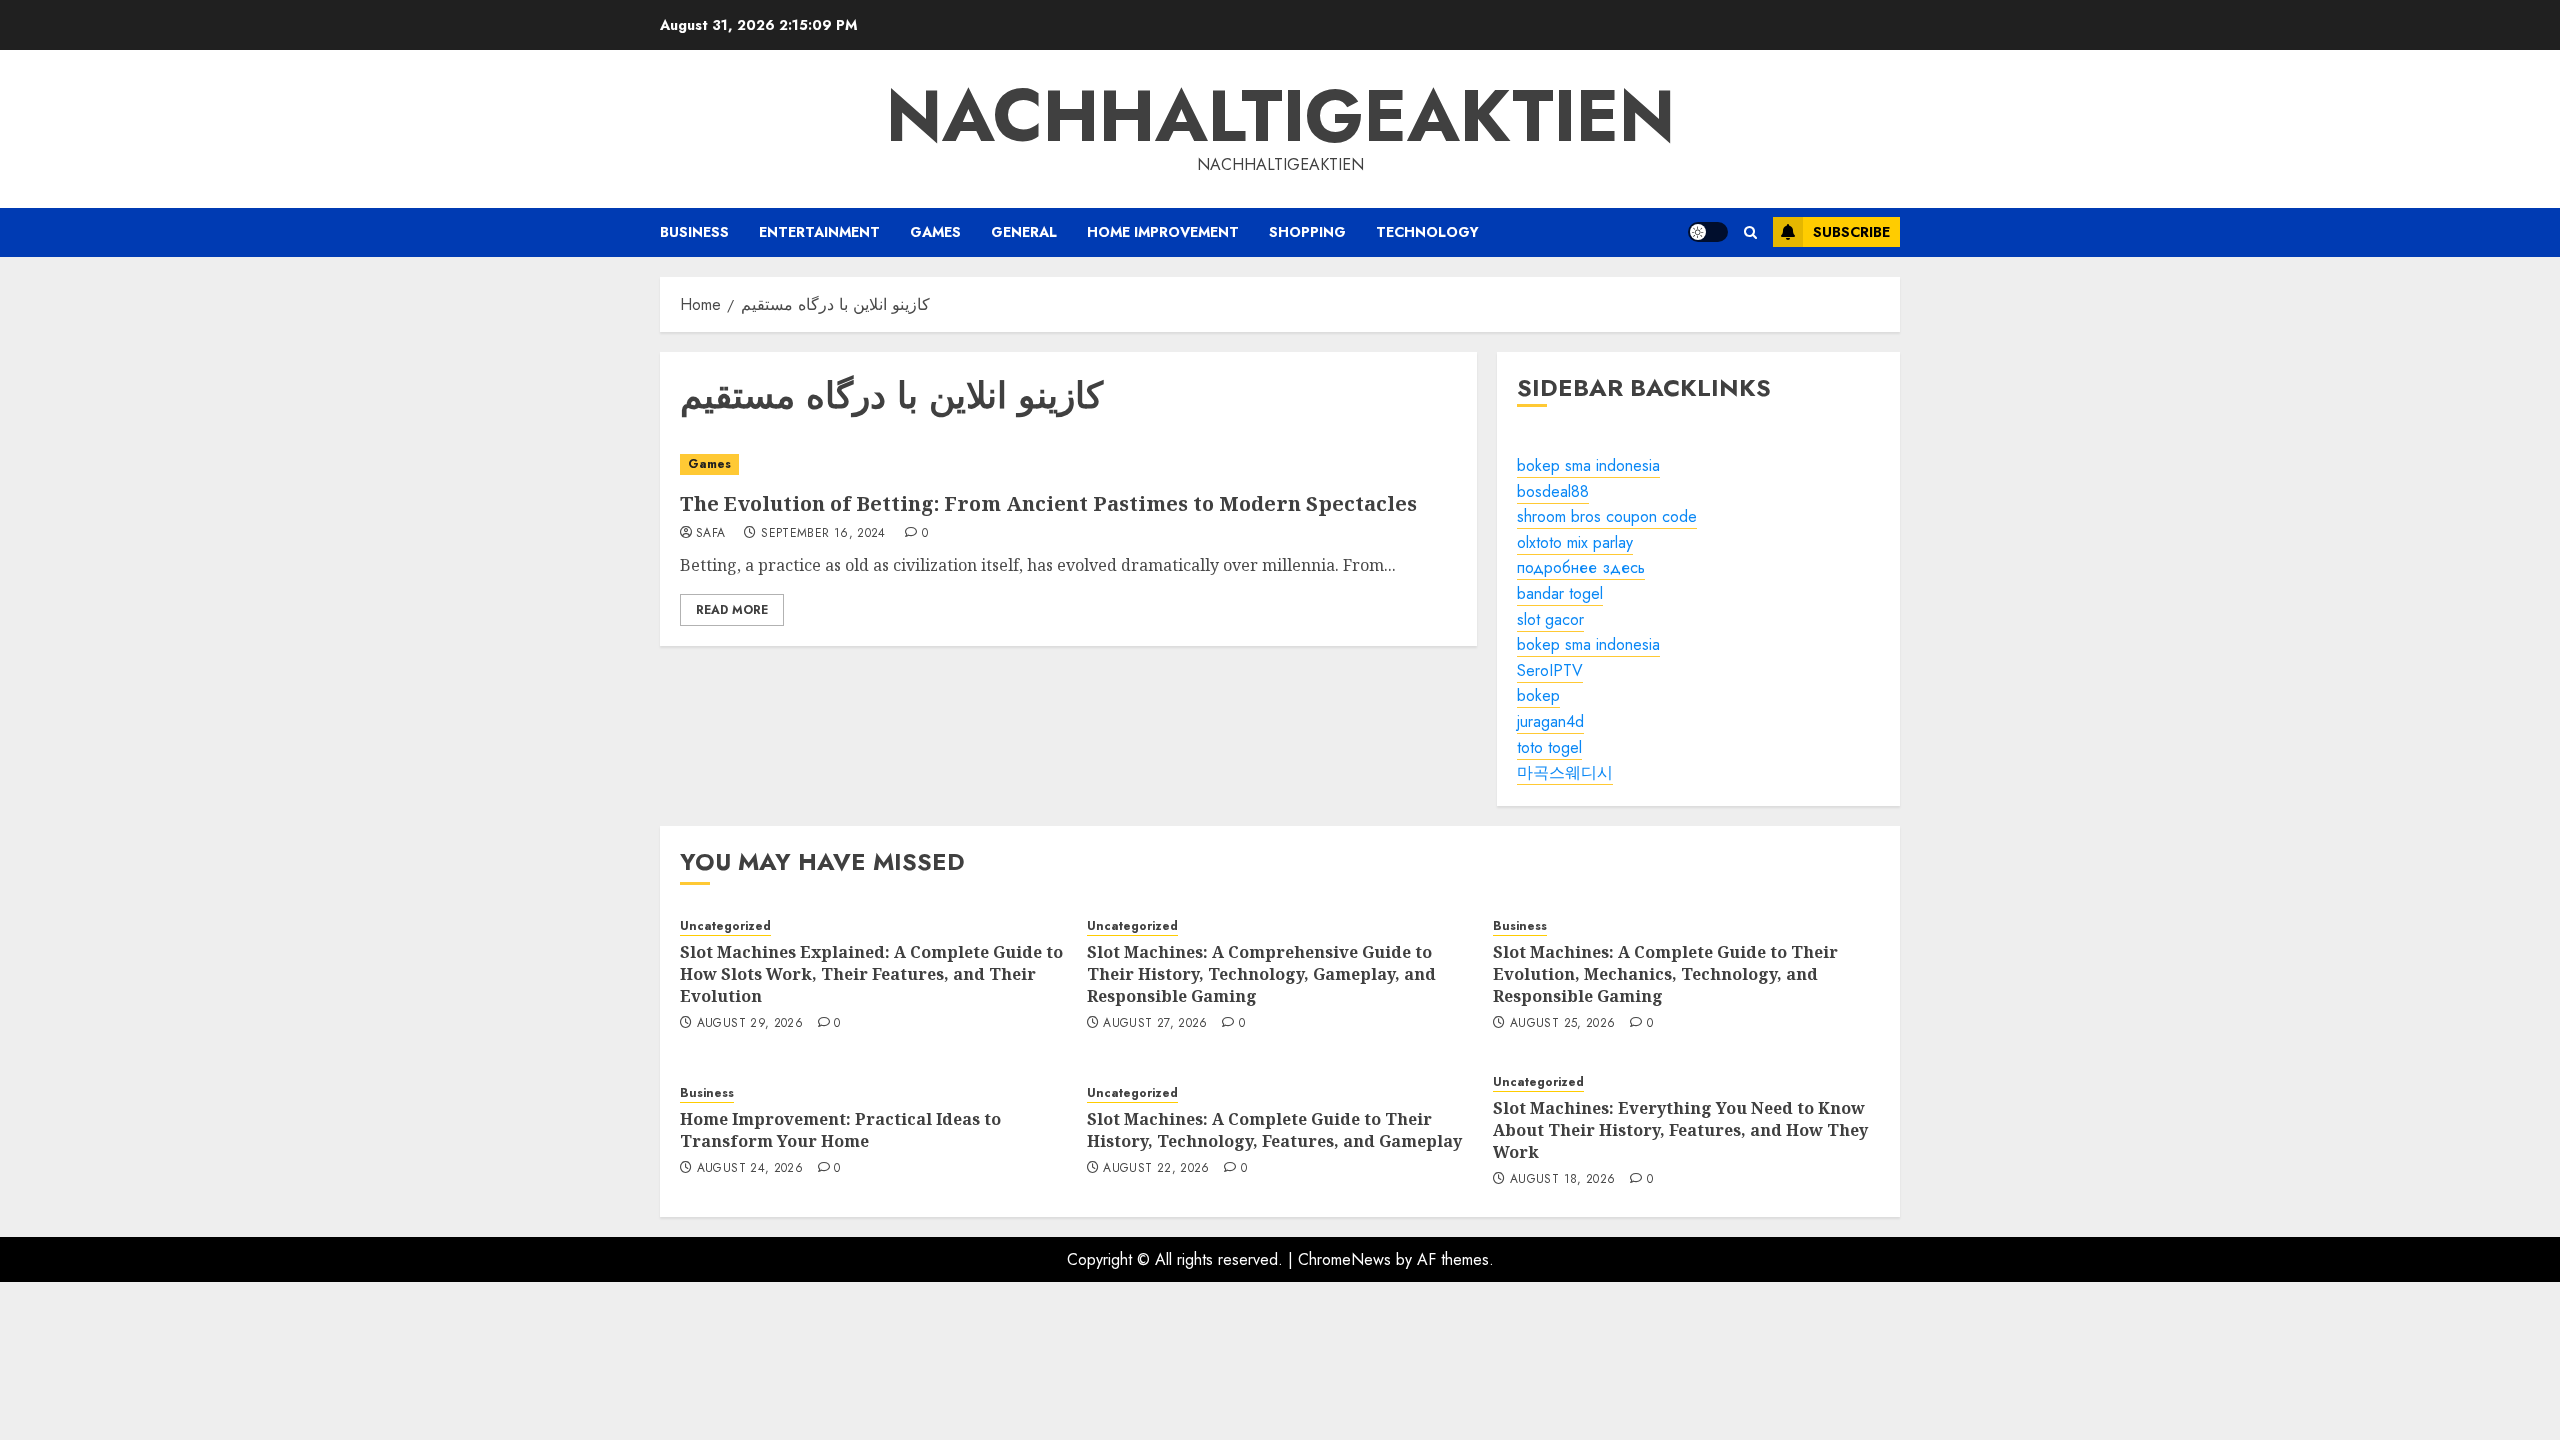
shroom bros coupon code (1607, 516)
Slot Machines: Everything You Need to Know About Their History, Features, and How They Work (1680, 1130)
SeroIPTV (1550, 670)
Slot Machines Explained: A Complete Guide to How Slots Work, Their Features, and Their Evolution (871, 974)
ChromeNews (1344, 1259)
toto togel (1549, 747)
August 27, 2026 (1155, 1024)
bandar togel (1560, 593)
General (1024, 232)
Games (935, 232)
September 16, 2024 (823, 534)
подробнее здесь (1581, 567)
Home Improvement (1163, 232)
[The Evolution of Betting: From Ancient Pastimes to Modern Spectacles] (1068, 464)
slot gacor (1550, 619)
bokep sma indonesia (1588, 465)
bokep (1538, 695)
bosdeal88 (1553, 491)
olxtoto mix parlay (1575, 542)
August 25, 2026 (1562, 1024)
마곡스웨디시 (1565, 772)
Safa (710, 534)
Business (694, 232)
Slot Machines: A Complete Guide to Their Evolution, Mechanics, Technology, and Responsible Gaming (1665, 974)
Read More (732, 610)
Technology (1427, 232)
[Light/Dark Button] (1708, 232)
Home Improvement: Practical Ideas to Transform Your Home (840, 1130)
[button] (1750, 232)
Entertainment (819, 232)
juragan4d (1550, 721)
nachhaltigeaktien (1280, 116)
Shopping (1307, 232)
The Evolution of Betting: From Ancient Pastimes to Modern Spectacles (1048, 503)
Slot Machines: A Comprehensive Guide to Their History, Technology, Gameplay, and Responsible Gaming (1261, 974)
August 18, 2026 (1562, 1180)
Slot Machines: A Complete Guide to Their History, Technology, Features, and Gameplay (1274, 1130)
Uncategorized (725, 926)
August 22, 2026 (1156, 1169)
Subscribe (1851, 232)
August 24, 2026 (750, 1169)
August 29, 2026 (750, 1024)
